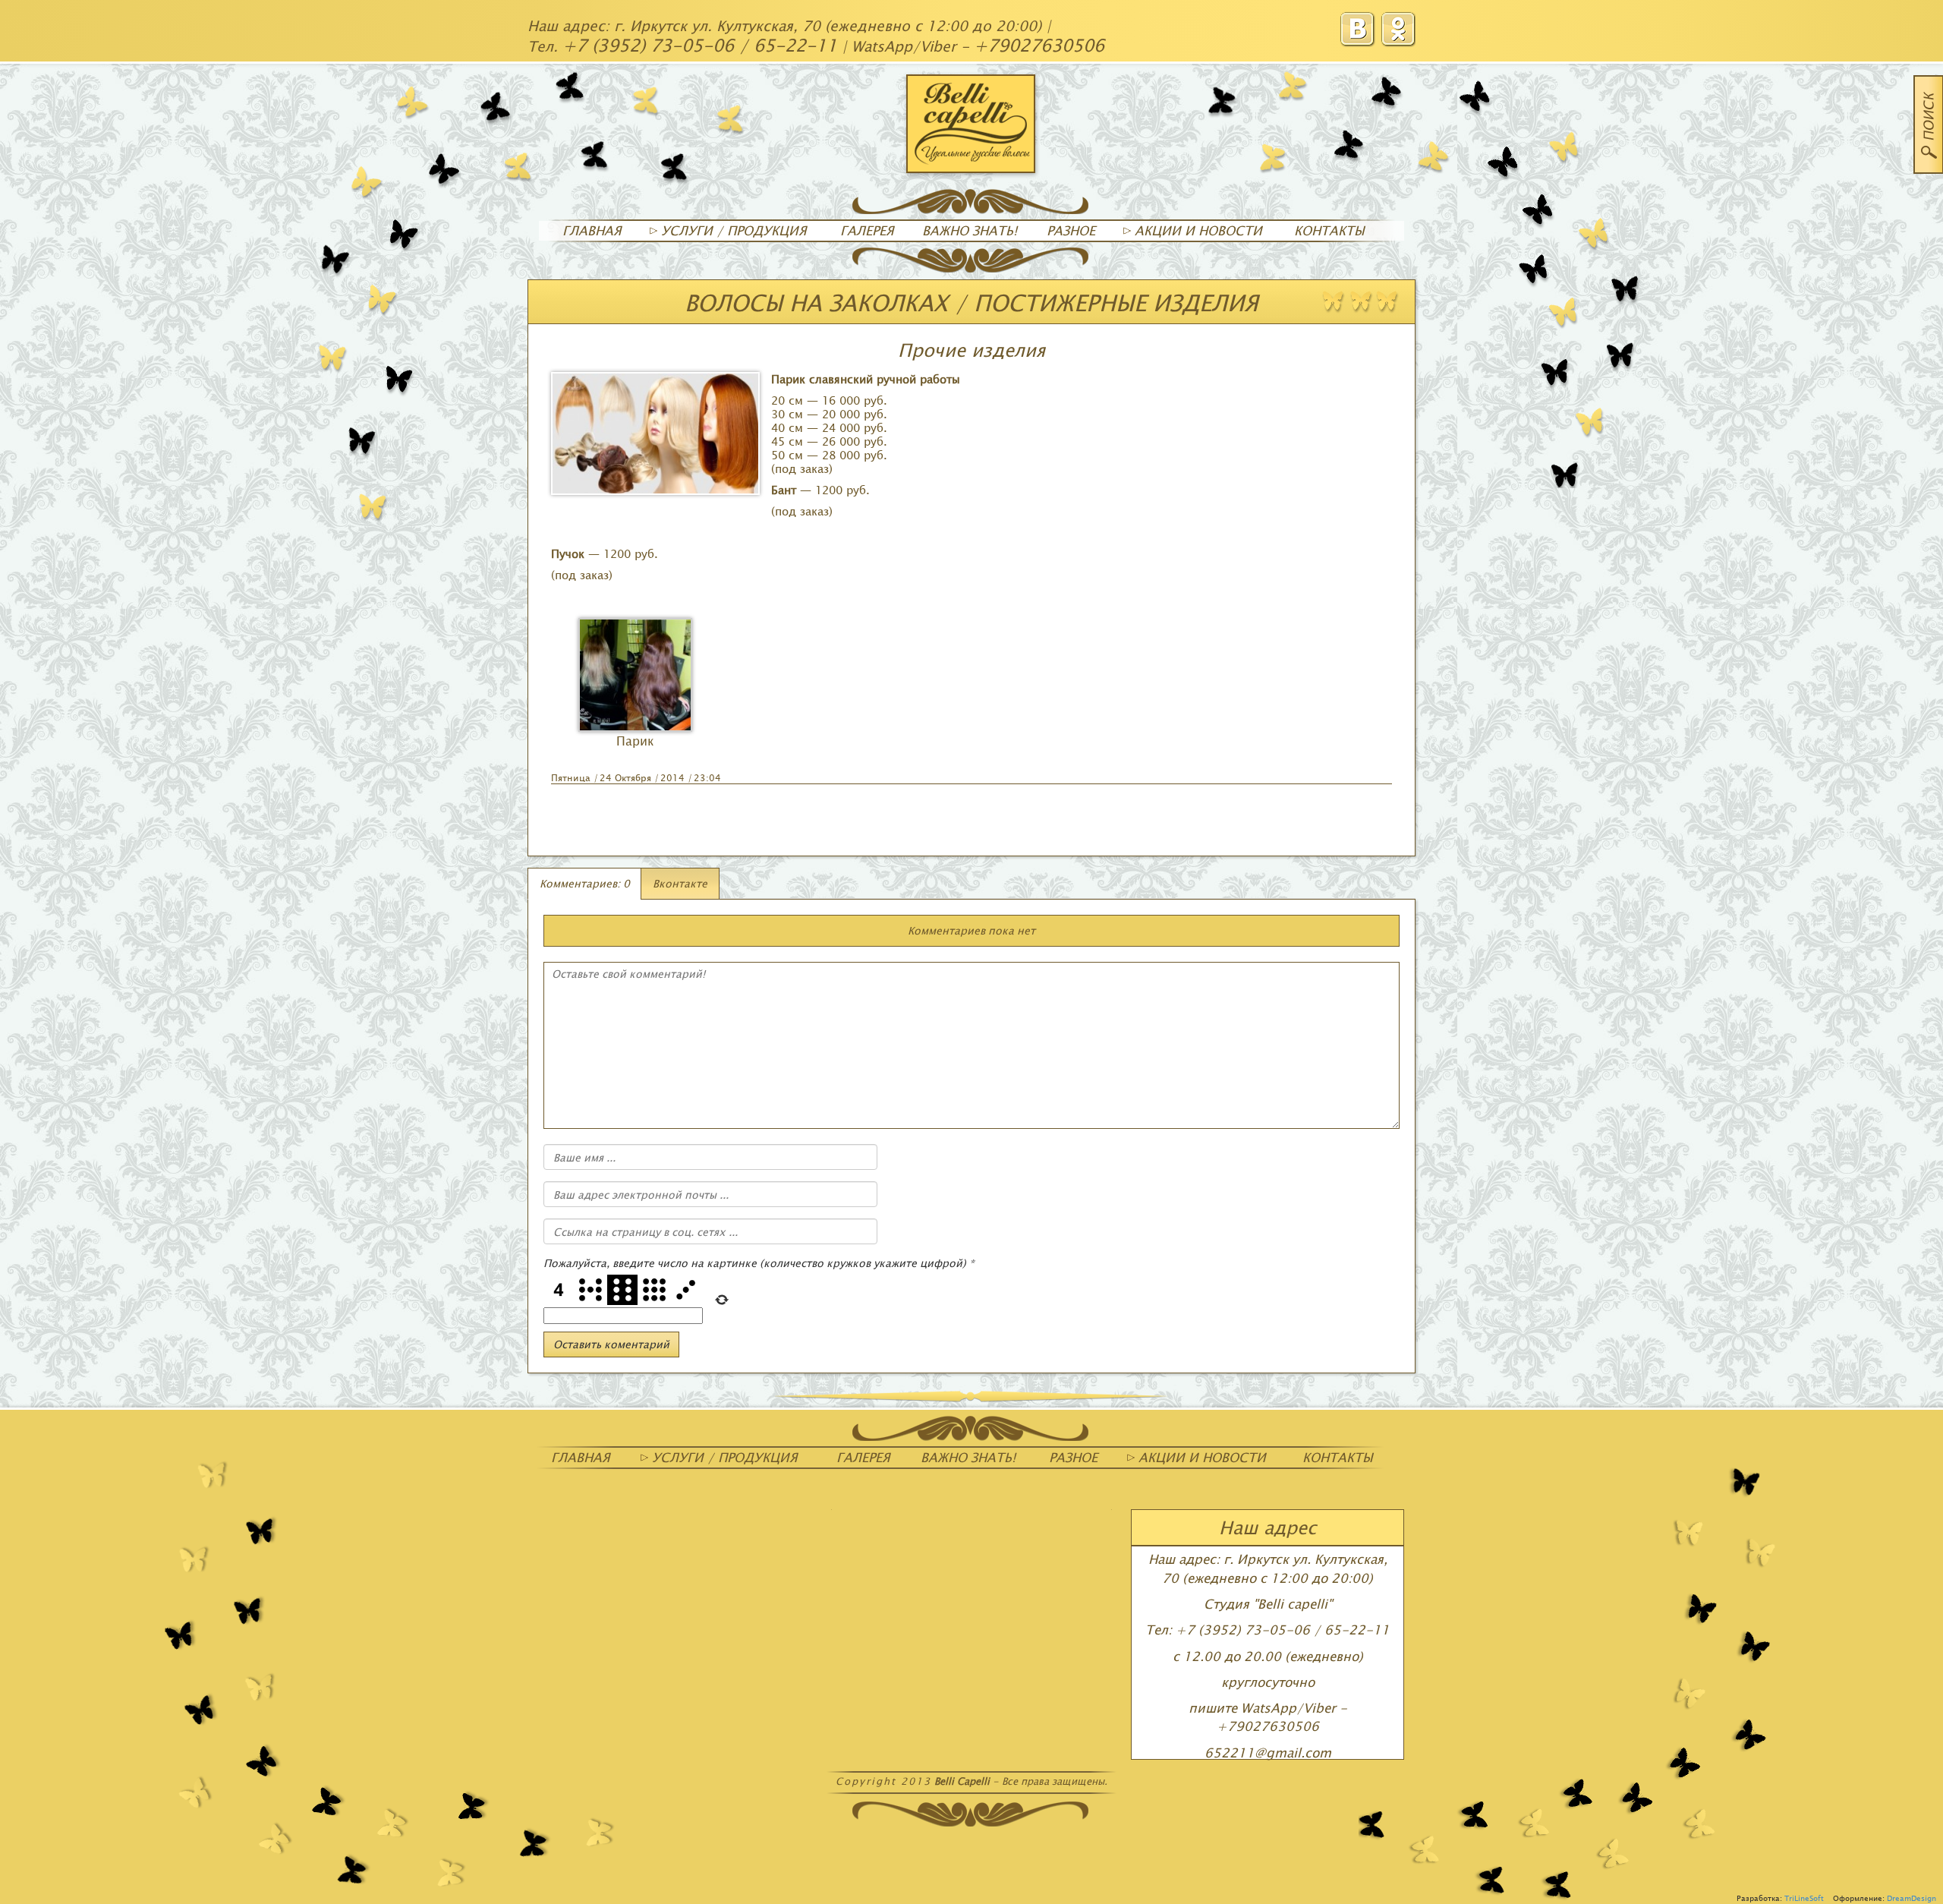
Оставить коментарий (611, 1344)
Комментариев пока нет (971, 930)
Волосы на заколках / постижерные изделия (971, 302)
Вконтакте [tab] (680, 883)
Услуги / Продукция (732, 230)
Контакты (1329, 230)
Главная (592, 230)
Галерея (867, 230)
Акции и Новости (1197, 230)
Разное (1071, 230)
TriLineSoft (1804, 1898)
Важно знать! (970, 230)
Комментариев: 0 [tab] (585, 883)
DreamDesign (1912, 1898)
